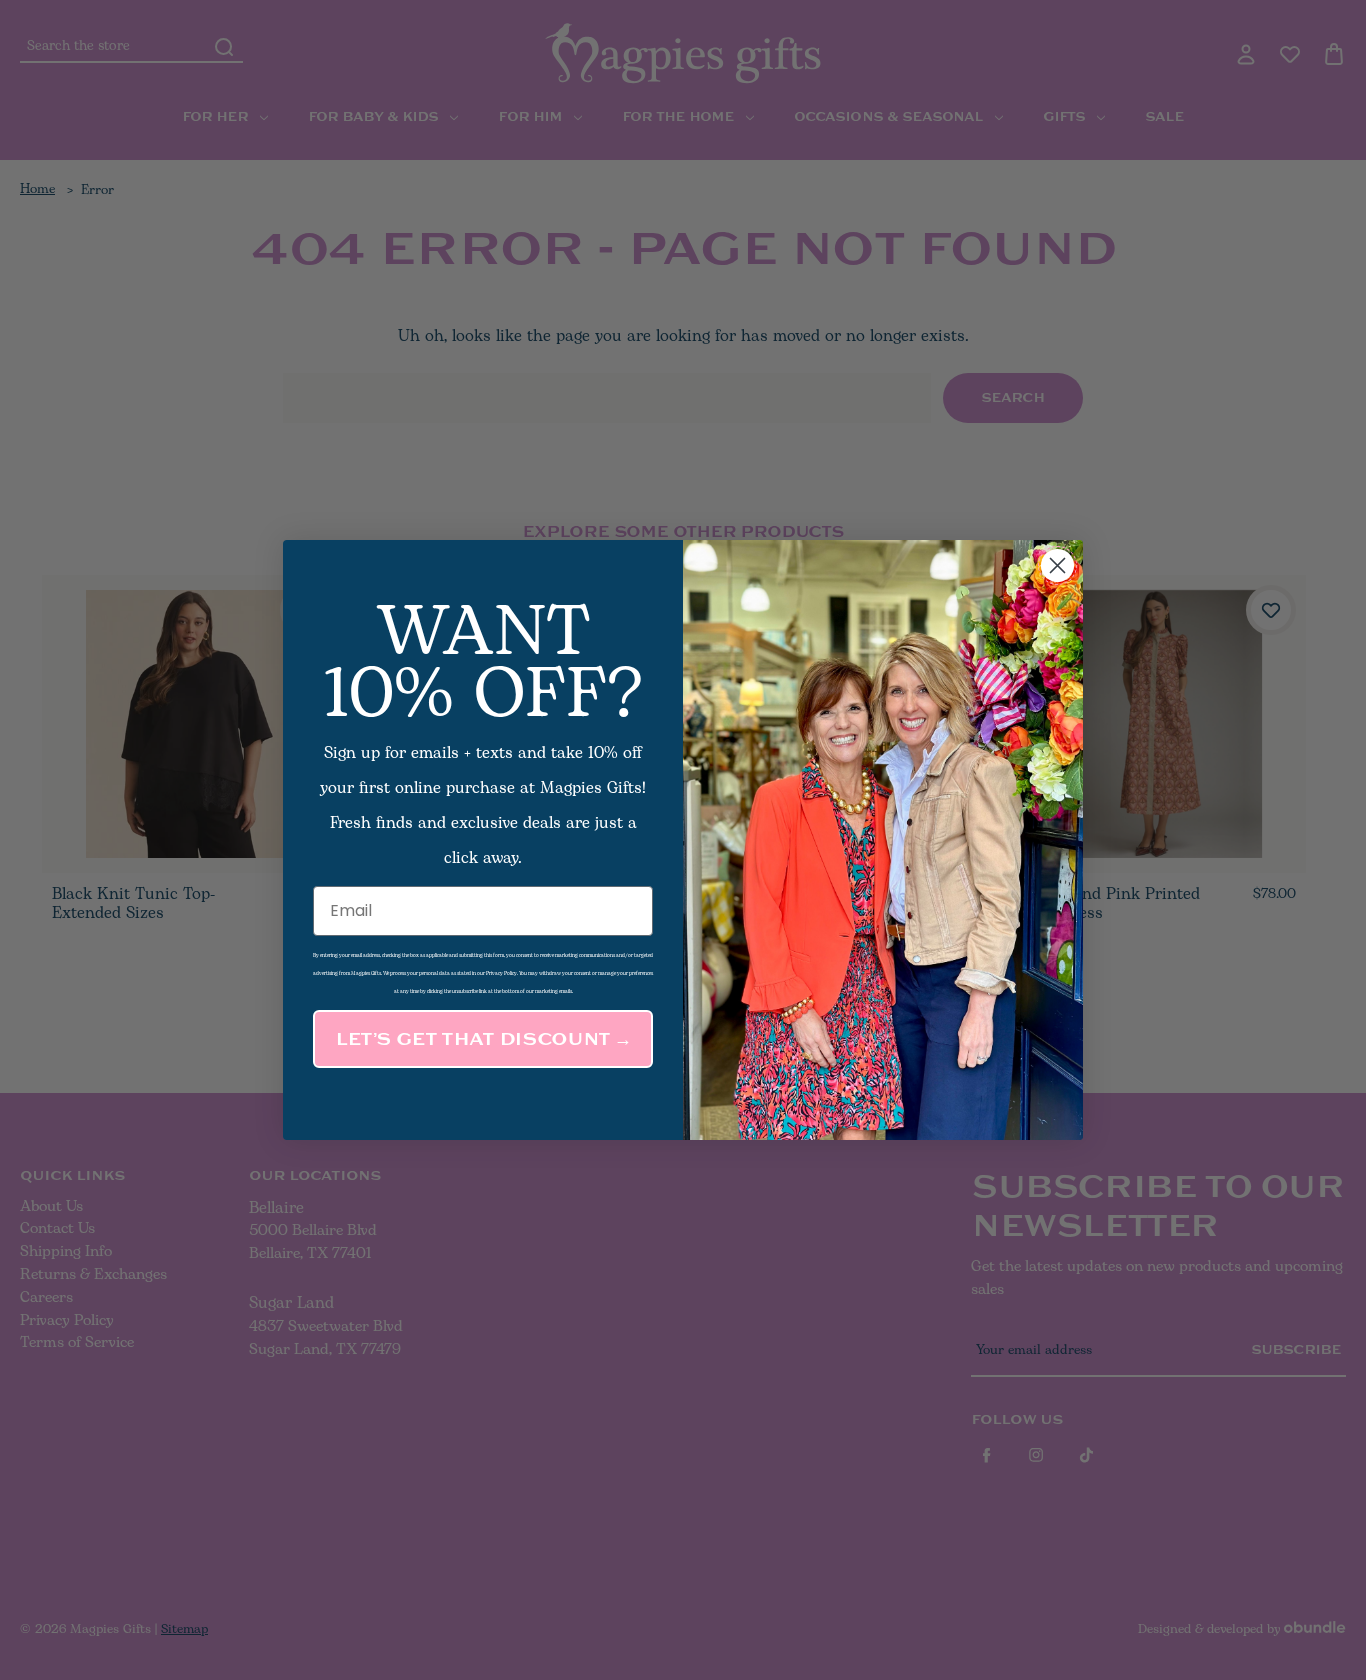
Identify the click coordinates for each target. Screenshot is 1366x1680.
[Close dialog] (1057, 565)
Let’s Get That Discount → (483, 1039)
